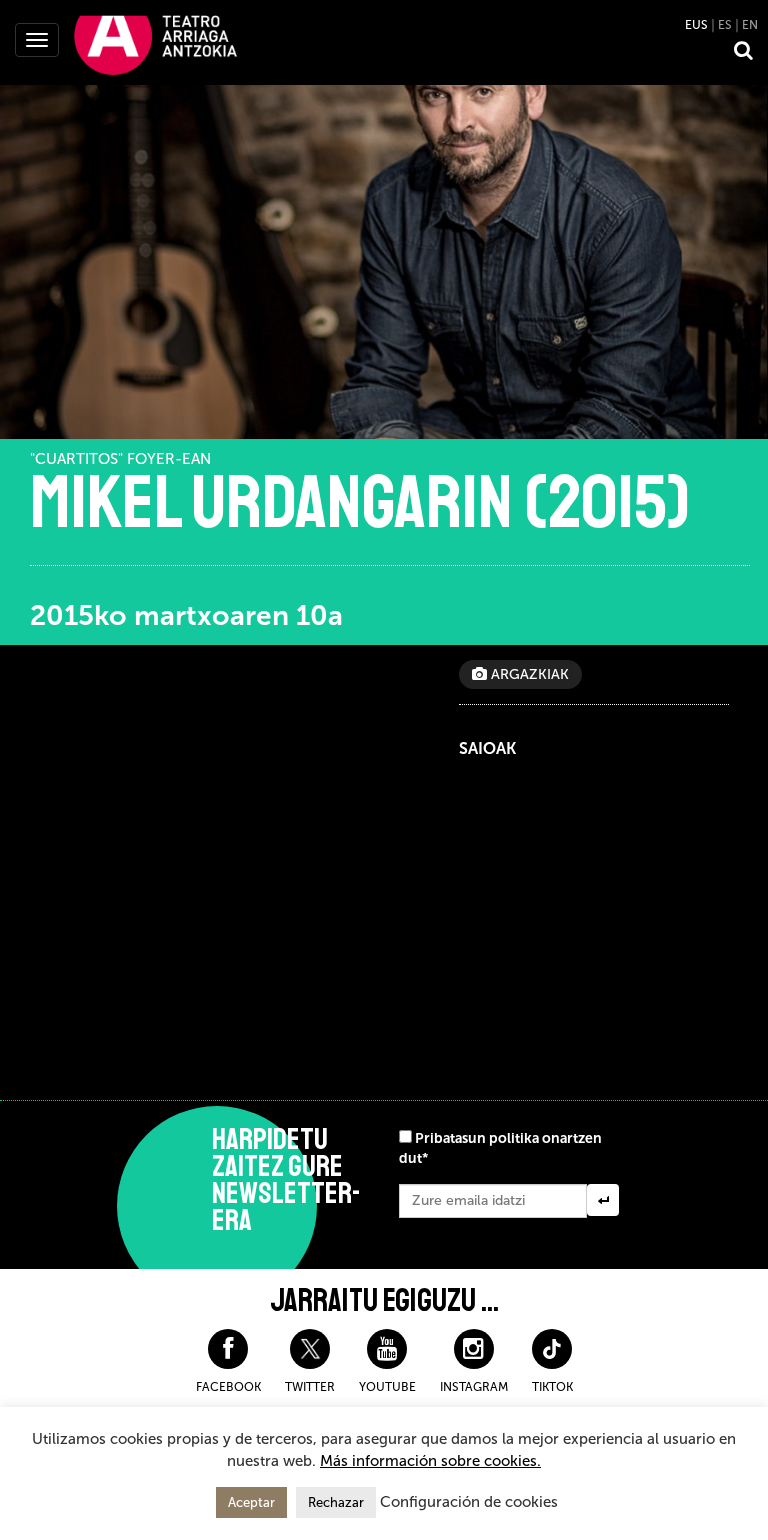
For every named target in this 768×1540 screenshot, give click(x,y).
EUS (696, 25)
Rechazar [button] (336, 1502)
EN (750, 25)
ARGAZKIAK (528, 674)
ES (725, 25)
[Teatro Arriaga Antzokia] (155, 44)
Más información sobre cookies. (430, 1461)
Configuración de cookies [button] (469, 1502)
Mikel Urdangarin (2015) (360, 503)
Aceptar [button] (251, 1502)
